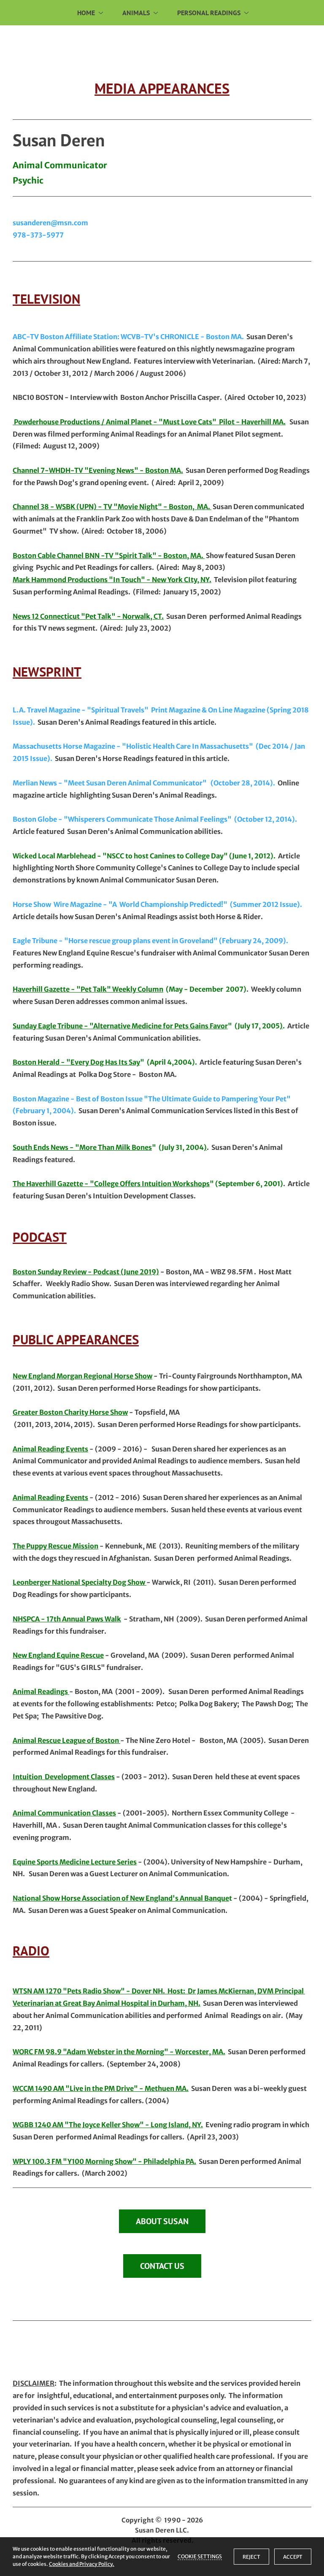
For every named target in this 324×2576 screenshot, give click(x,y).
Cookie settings (200, 2556)
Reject (251, 2557)
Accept (293, 2557)
